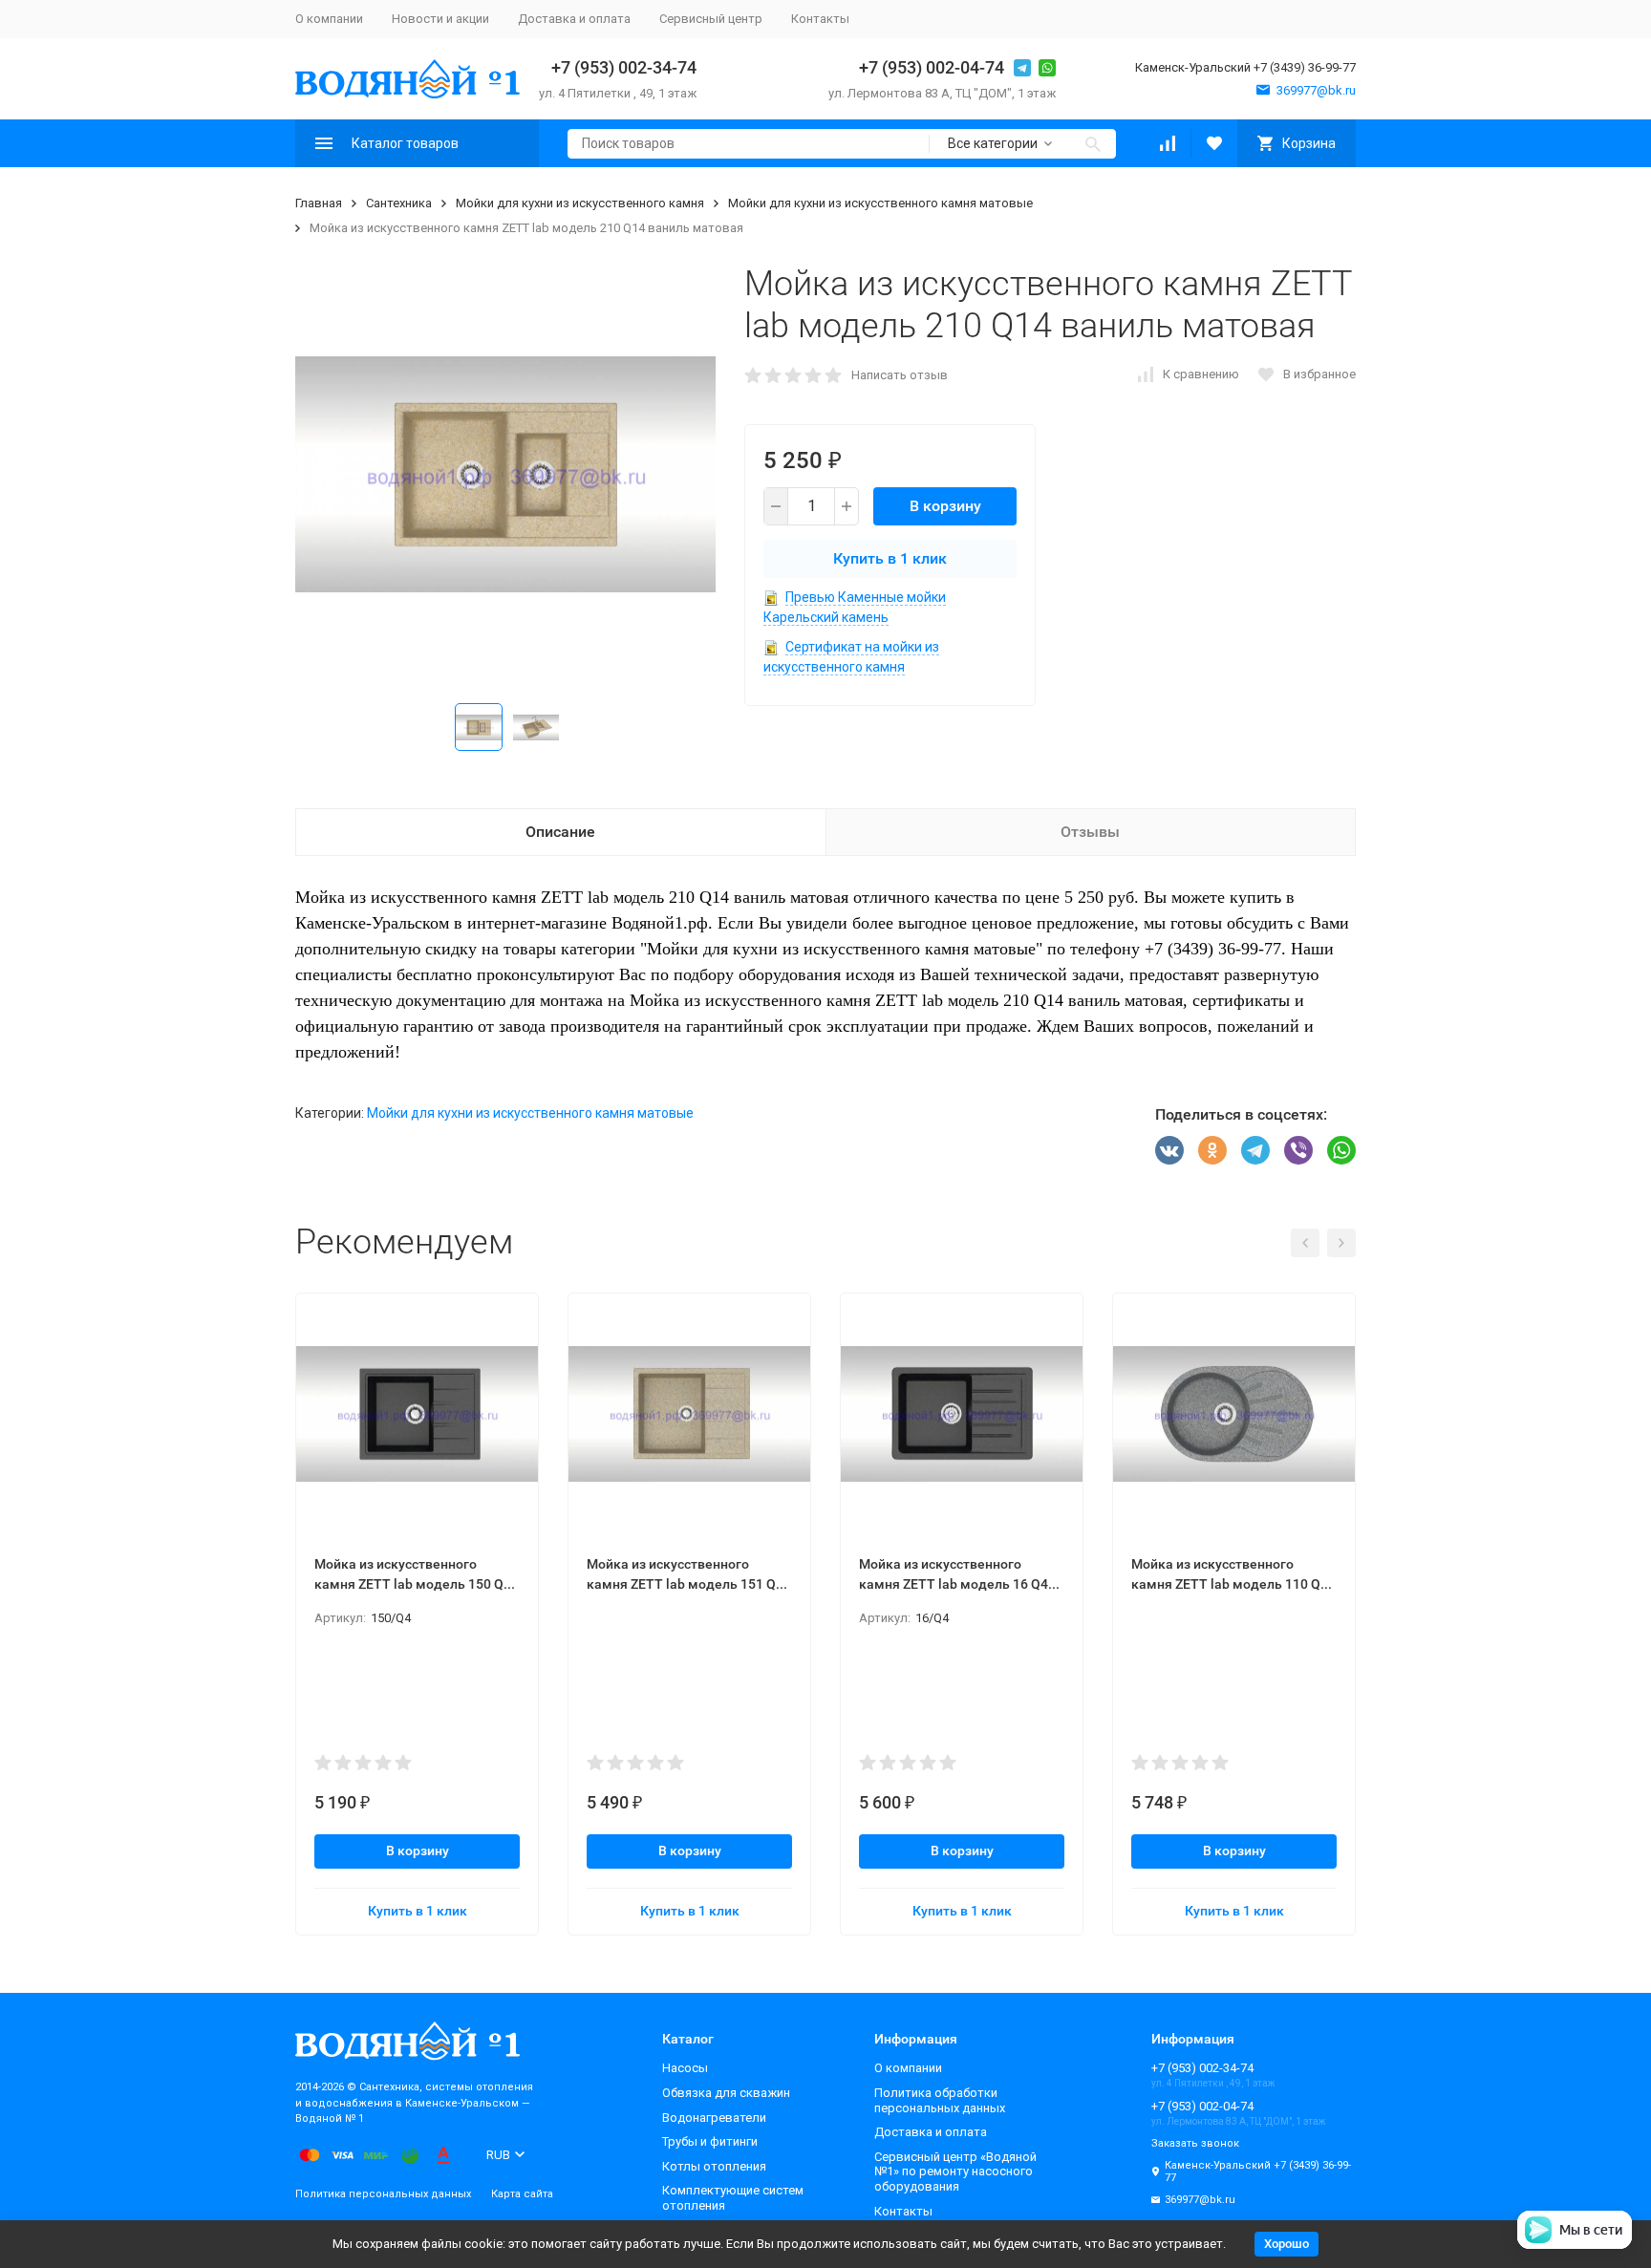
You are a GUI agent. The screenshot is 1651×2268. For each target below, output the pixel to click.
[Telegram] (1255, 1150)
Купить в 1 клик (890, 558)
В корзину (945, 506)
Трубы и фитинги (710, 2141)
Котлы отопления (714, 2166)
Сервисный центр (711, 19)
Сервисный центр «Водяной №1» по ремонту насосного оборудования (955, 2172)
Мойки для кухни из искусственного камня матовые (880, 203)
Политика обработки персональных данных (940, 2100)
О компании (329, 19)
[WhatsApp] (1341, 1150)
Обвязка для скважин (726, 2093)
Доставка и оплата (574, 19)
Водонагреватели (714, 2118)
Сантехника (399, 203)
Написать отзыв (900, 375)
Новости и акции (440, 19)
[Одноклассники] (1212, 1150)
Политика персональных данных (383, 2194)
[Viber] (1298, 1150)
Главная (319, 203)
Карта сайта (522, 2194)
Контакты (820, 19)
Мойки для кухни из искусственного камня (580, 203)
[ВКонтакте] (1169, 1150)
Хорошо (1286, 2244)
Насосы (685, 2068)
